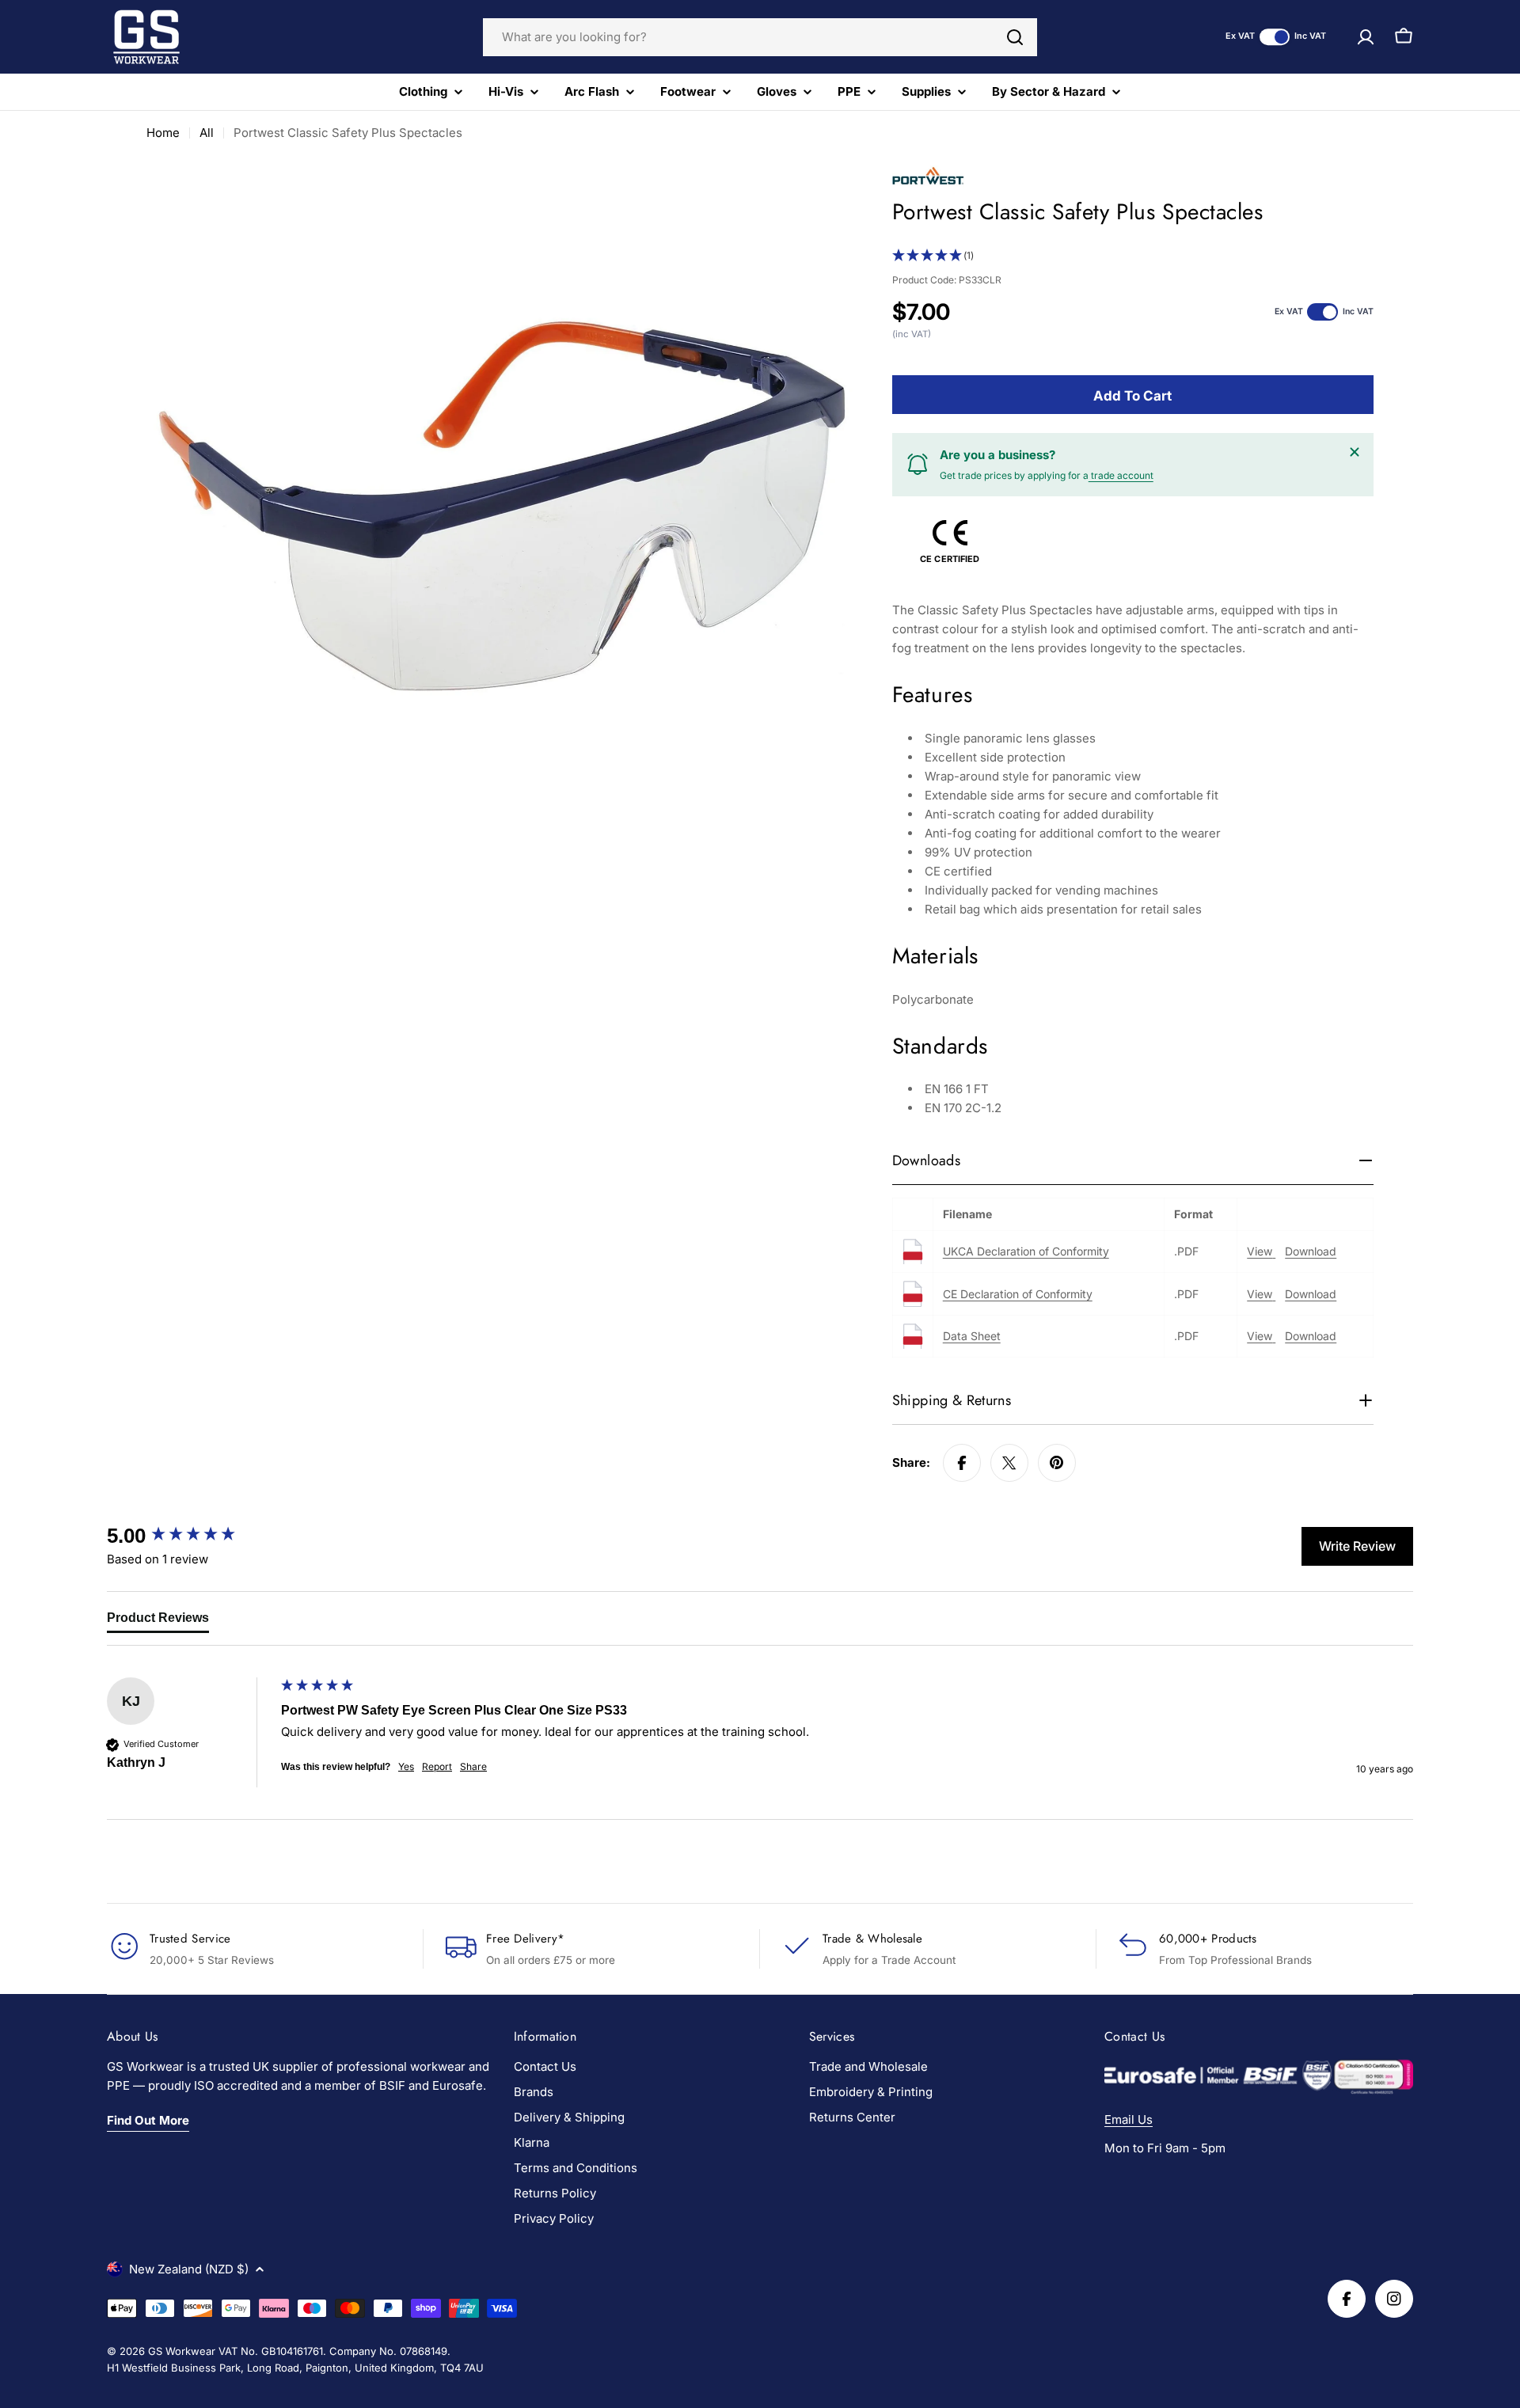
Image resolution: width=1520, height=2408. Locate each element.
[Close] (1355, 452)
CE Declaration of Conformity (1018, 1294)
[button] (1133, 256)
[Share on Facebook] (962, 1463)
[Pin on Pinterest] (1057, 1463)
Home (163, 133)
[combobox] (760, 37)
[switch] (1275, 37)
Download (1311, 1251)
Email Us (1129, 2119)
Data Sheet (972, 1336)
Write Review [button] (1357, 1546)
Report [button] (437, 1766)
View (1261, 1251)
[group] (190, 1536)
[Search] (1015, 37)
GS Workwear (182, 2351)
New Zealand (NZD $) (189, 2269)
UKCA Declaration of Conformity (1026, 1251)
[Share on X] (1009, 1463)
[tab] (158, 1621)
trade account (1121, 475)
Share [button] (473, 1766)
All (207, 133)
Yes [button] (406, 1766)
